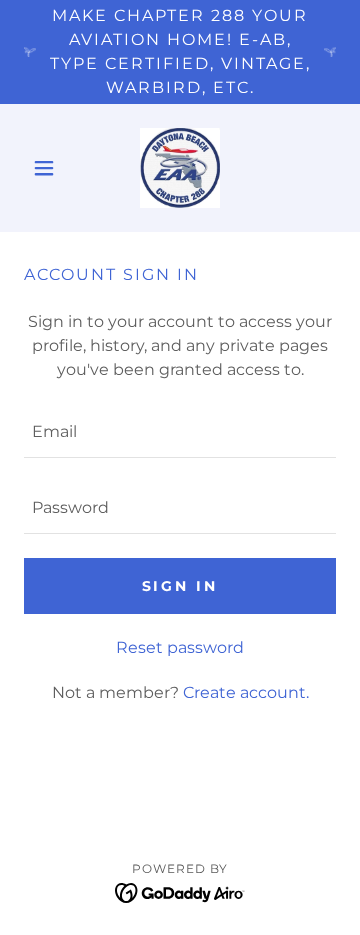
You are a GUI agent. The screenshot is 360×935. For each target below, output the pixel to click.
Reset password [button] (180, 647)
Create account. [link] (246, 692)
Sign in (180, 586)
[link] (180, 168)
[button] (47, 168)
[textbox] (180, 432)
